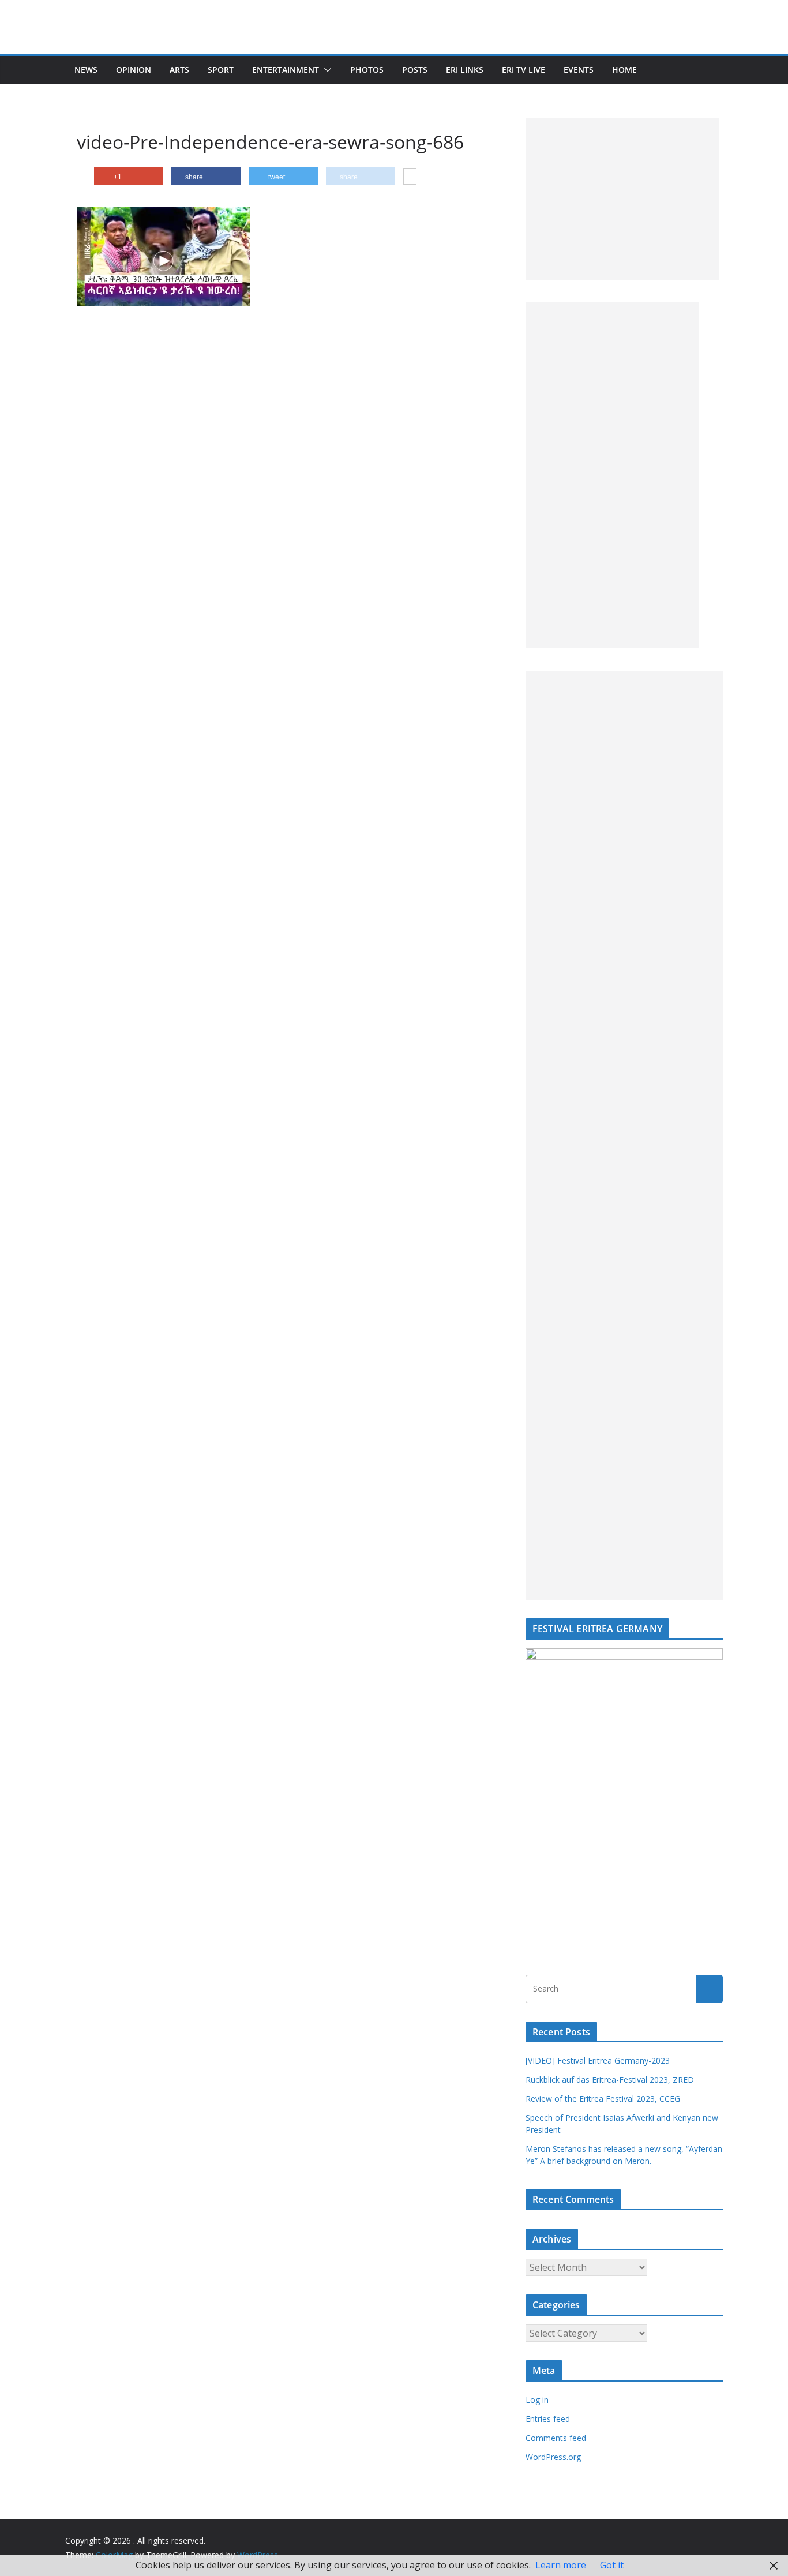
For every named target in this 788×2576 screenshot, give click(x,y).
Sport (221, 70)
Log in (537, 2400)
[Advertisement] (622, 199)
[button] (325, 70)
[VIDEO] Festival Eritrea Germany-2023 (598, 2061)
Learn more (561, 2565)
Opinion (134, 70)
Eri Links (465, 70)
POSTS (415, 70)
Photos (367, 70)
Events (579, 70)
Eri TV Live (524, 70)
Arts (179, 70)
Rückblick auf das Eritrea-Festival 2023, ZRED (610, 2080)
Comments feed (556, 2438)
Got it (612, 2565)
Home (624, 70)
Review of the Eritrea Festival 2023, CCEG (603, 2099)
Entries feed (548, 2419)
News (86, 70)
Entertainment (286, 70)
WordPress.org (553, 2457)
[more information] (410, 178)
